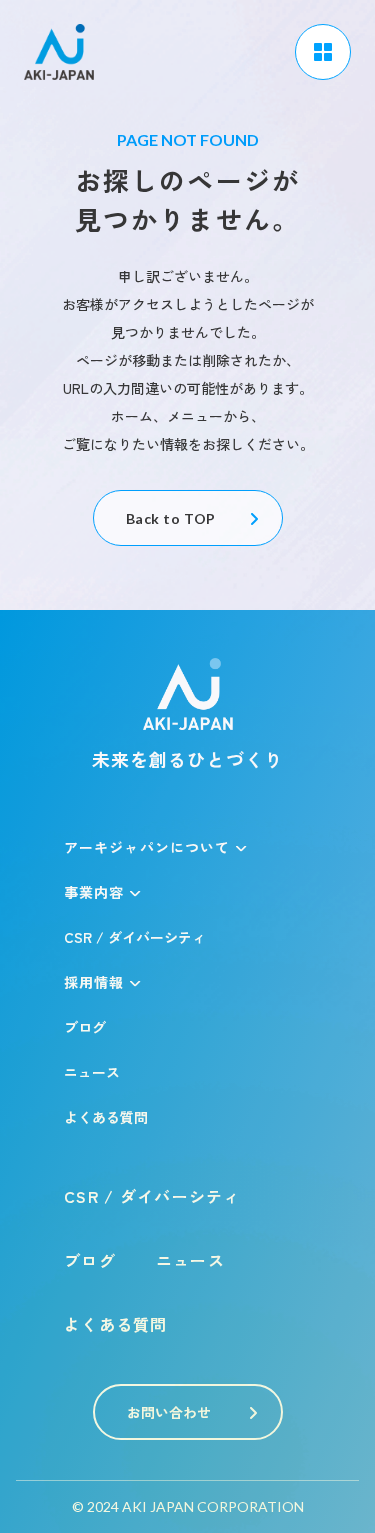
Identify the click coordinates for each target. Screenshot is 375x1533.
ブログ (85, 1027)
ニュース (92, 1072)
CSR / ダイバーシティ (135, 937)
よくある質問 (106, 1117)
